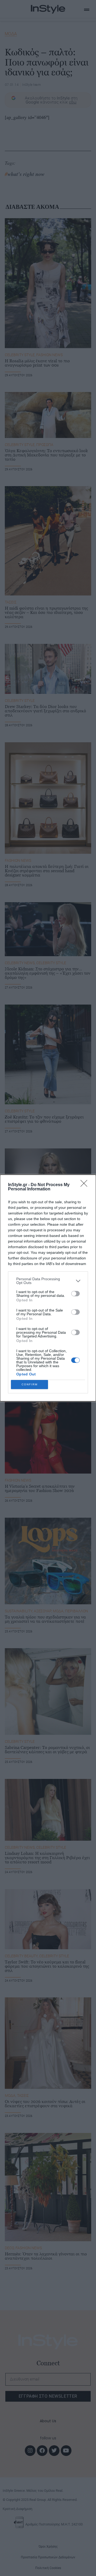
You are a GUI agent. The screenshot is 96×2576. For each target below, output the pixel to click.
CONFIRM (30, 1384)
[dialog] (48, 1288)
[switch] (75, 1294)
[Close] (86, 1185)
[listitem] (48, 1281)
